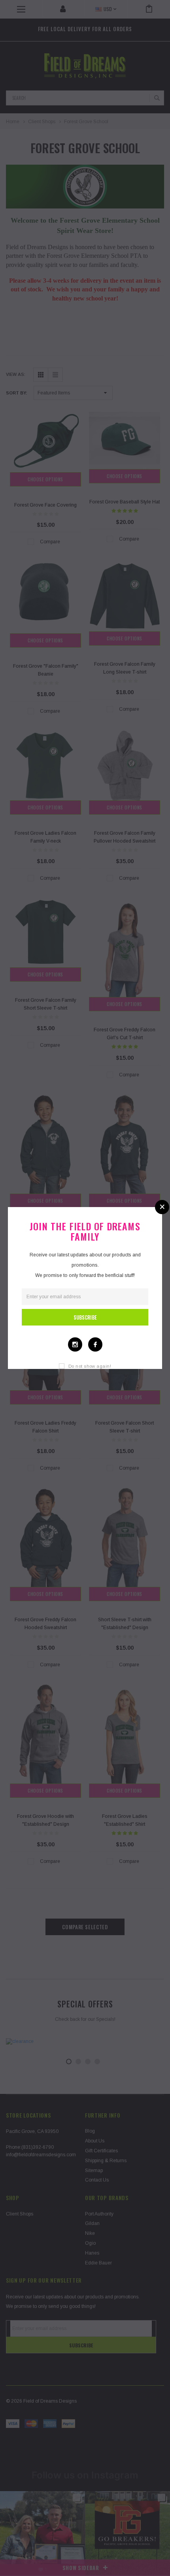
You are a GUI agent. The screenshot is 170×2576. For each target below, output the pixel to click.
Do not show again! (90, 1366)
